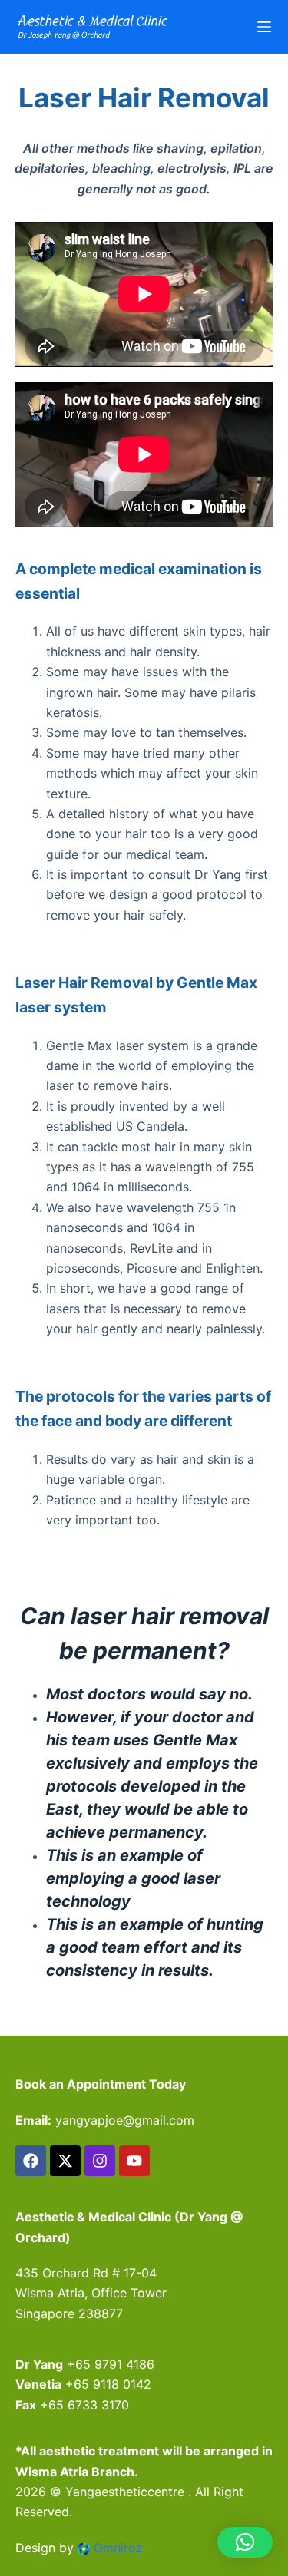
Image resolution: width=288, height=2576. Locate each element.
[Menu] (264, 27)
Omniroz (118, 2548)
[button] (245, 2542)
